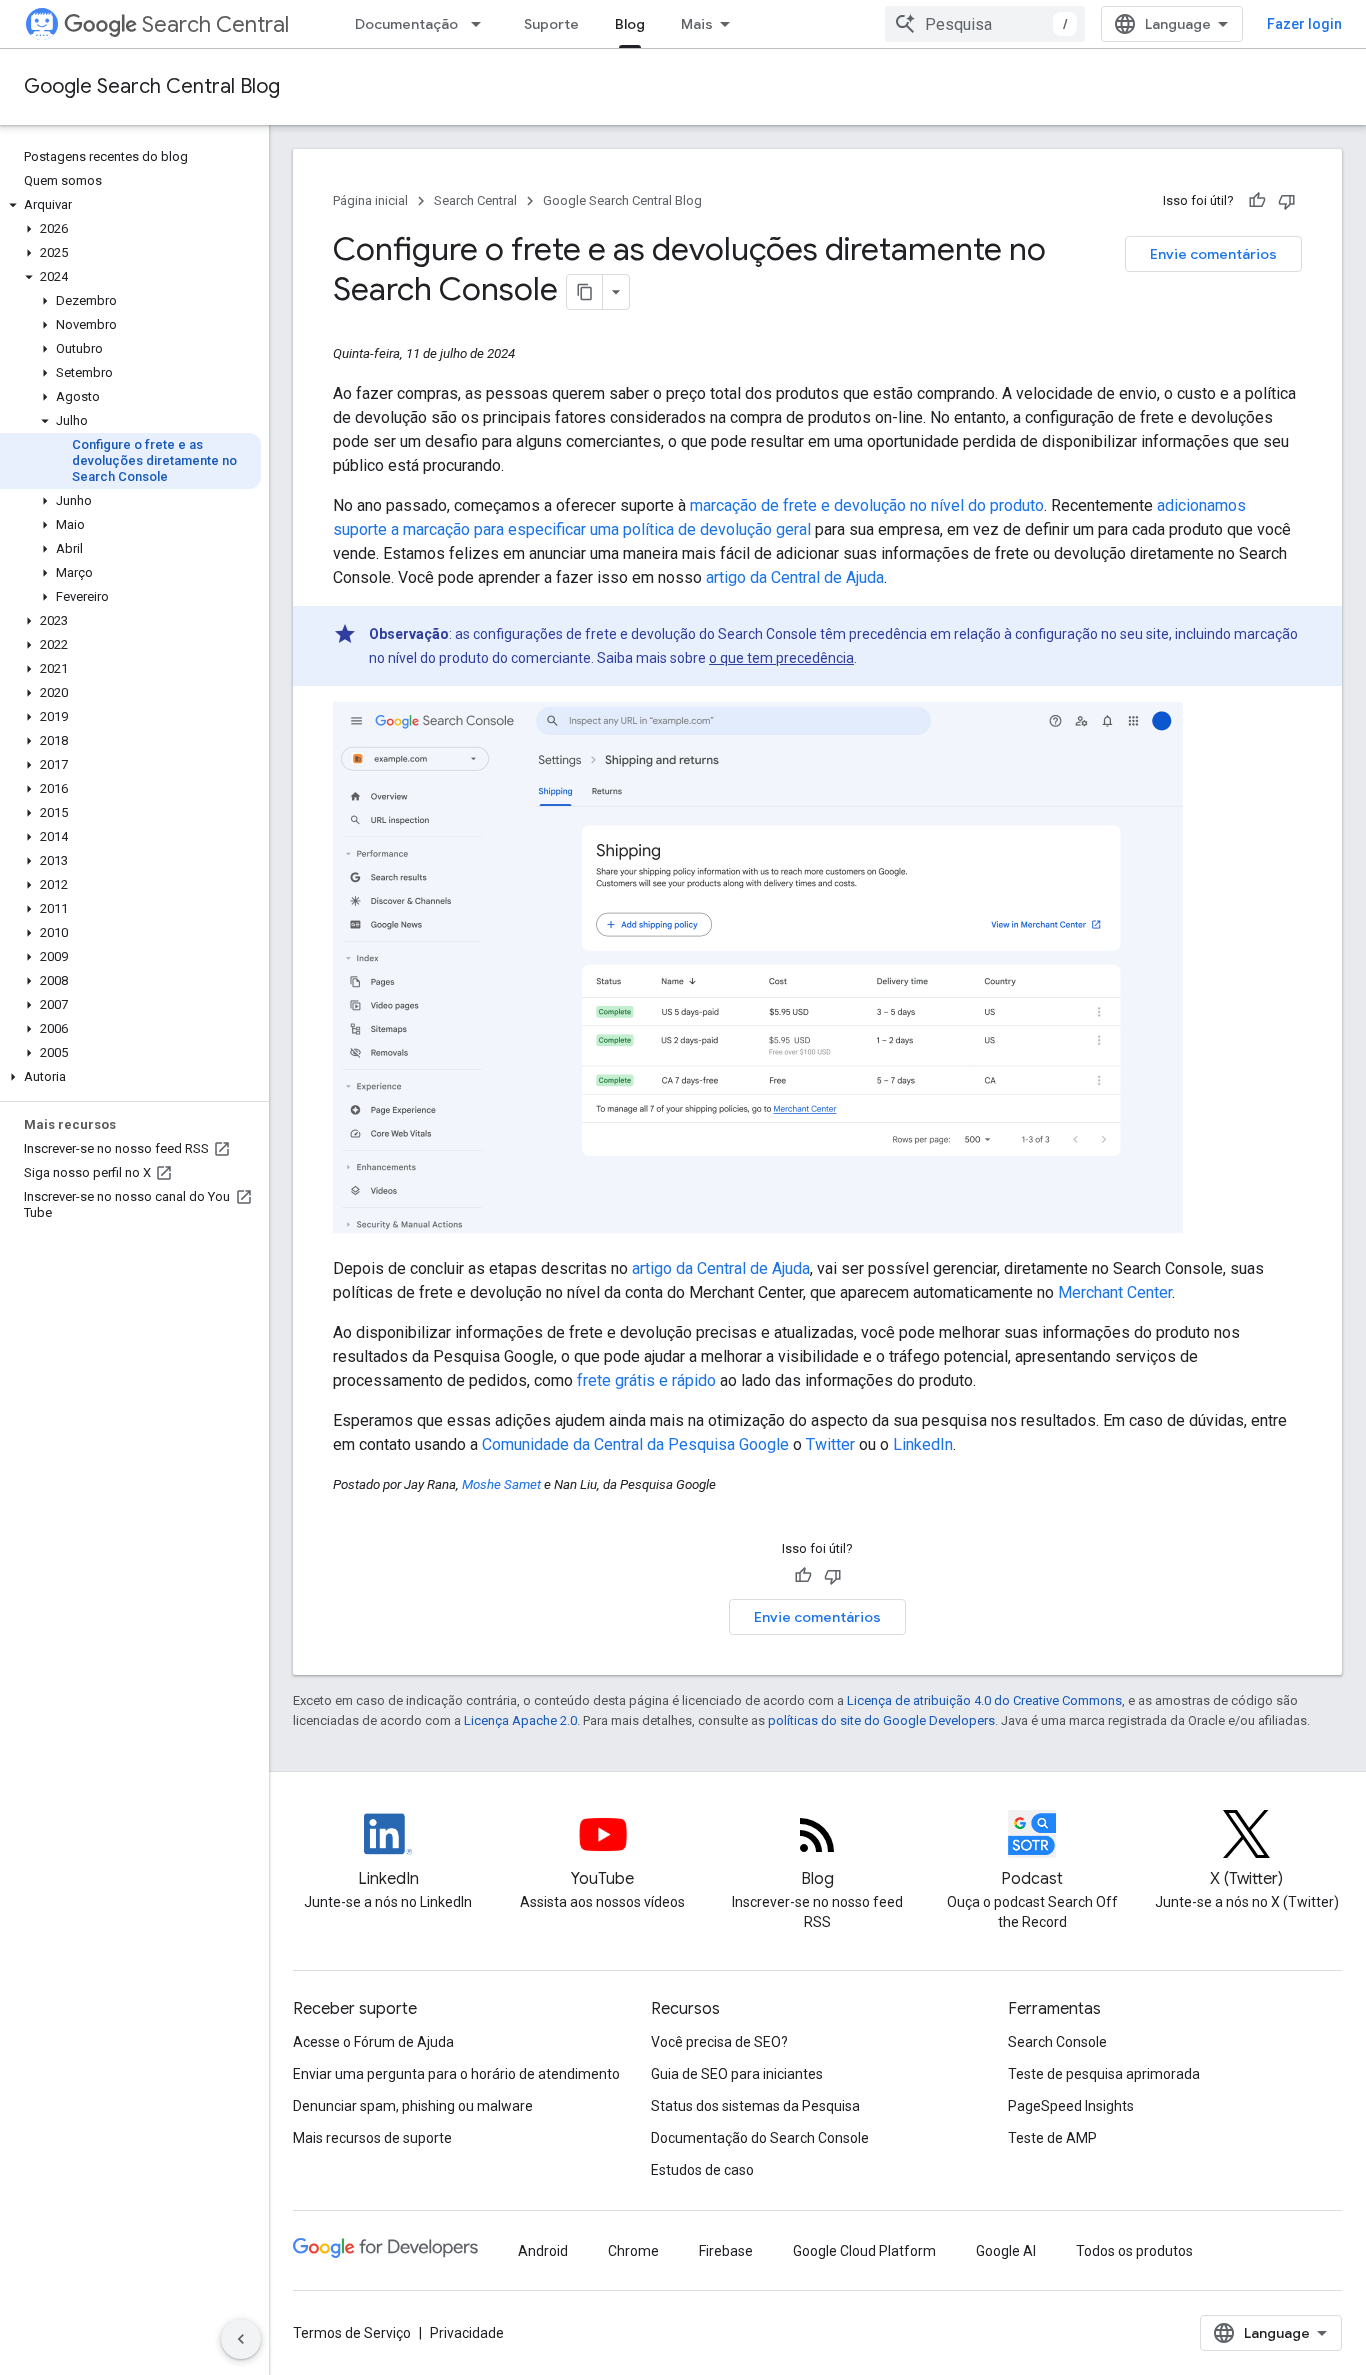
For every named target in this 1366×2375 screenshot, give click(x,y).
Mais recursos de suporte (372, 2138)
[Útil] (1257, 201)
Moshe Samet (501, 1484)
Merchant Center (1115, 1292)
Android (543, 2251)
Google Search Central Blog (152, 86)
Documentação (406, 24)
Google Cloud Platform (864, 2251)
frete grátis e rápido (646, 1380)
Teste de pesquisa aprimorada (1104, 2074)
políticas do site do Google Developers (881, 1720)
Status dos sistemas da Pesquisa (755, 2106)
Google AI (1006, 2251)
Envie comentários (1213, 254)
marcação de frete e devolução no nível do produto (867, 505)
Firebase (726, 2251)
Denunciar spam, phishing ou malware (413, 2106)
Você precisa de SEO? (719, 2042)
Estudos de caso (702, 2170)
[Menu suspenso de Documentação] (482, 24)
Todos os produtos (1134, 2251)
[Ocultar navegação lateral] (241, 2339)
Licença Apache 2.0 (520, 1720)
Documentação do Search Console (760, 2138)
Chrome (633, 2251)
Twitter (830, 1444)
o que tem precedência (781, 658)
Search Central (215, 24)
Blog (630, 24)
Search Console (1057, 2042)
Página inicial (370, 200)
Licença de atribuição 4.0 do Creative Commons (984, 1700)
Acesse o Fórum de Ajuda (373, 2042)
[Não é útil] (1287, 201)
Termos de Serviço (352, 2333)
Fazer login (1304, 24)
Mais (697, 24)
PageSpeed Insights (1071, 2106)
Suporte (551, 24)
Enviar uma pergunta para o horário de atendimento (456, 2074)
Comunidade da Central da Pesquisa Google (635, 1444)
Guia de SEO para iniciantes (737, 2074)
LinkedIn (923, 1444)
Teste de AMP (1052, 2138)
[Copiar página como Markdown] (585, 292)
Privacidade (467, 2333)
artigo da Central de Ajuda (795, 577)
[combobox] (985, 24)
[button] (130, 205)
